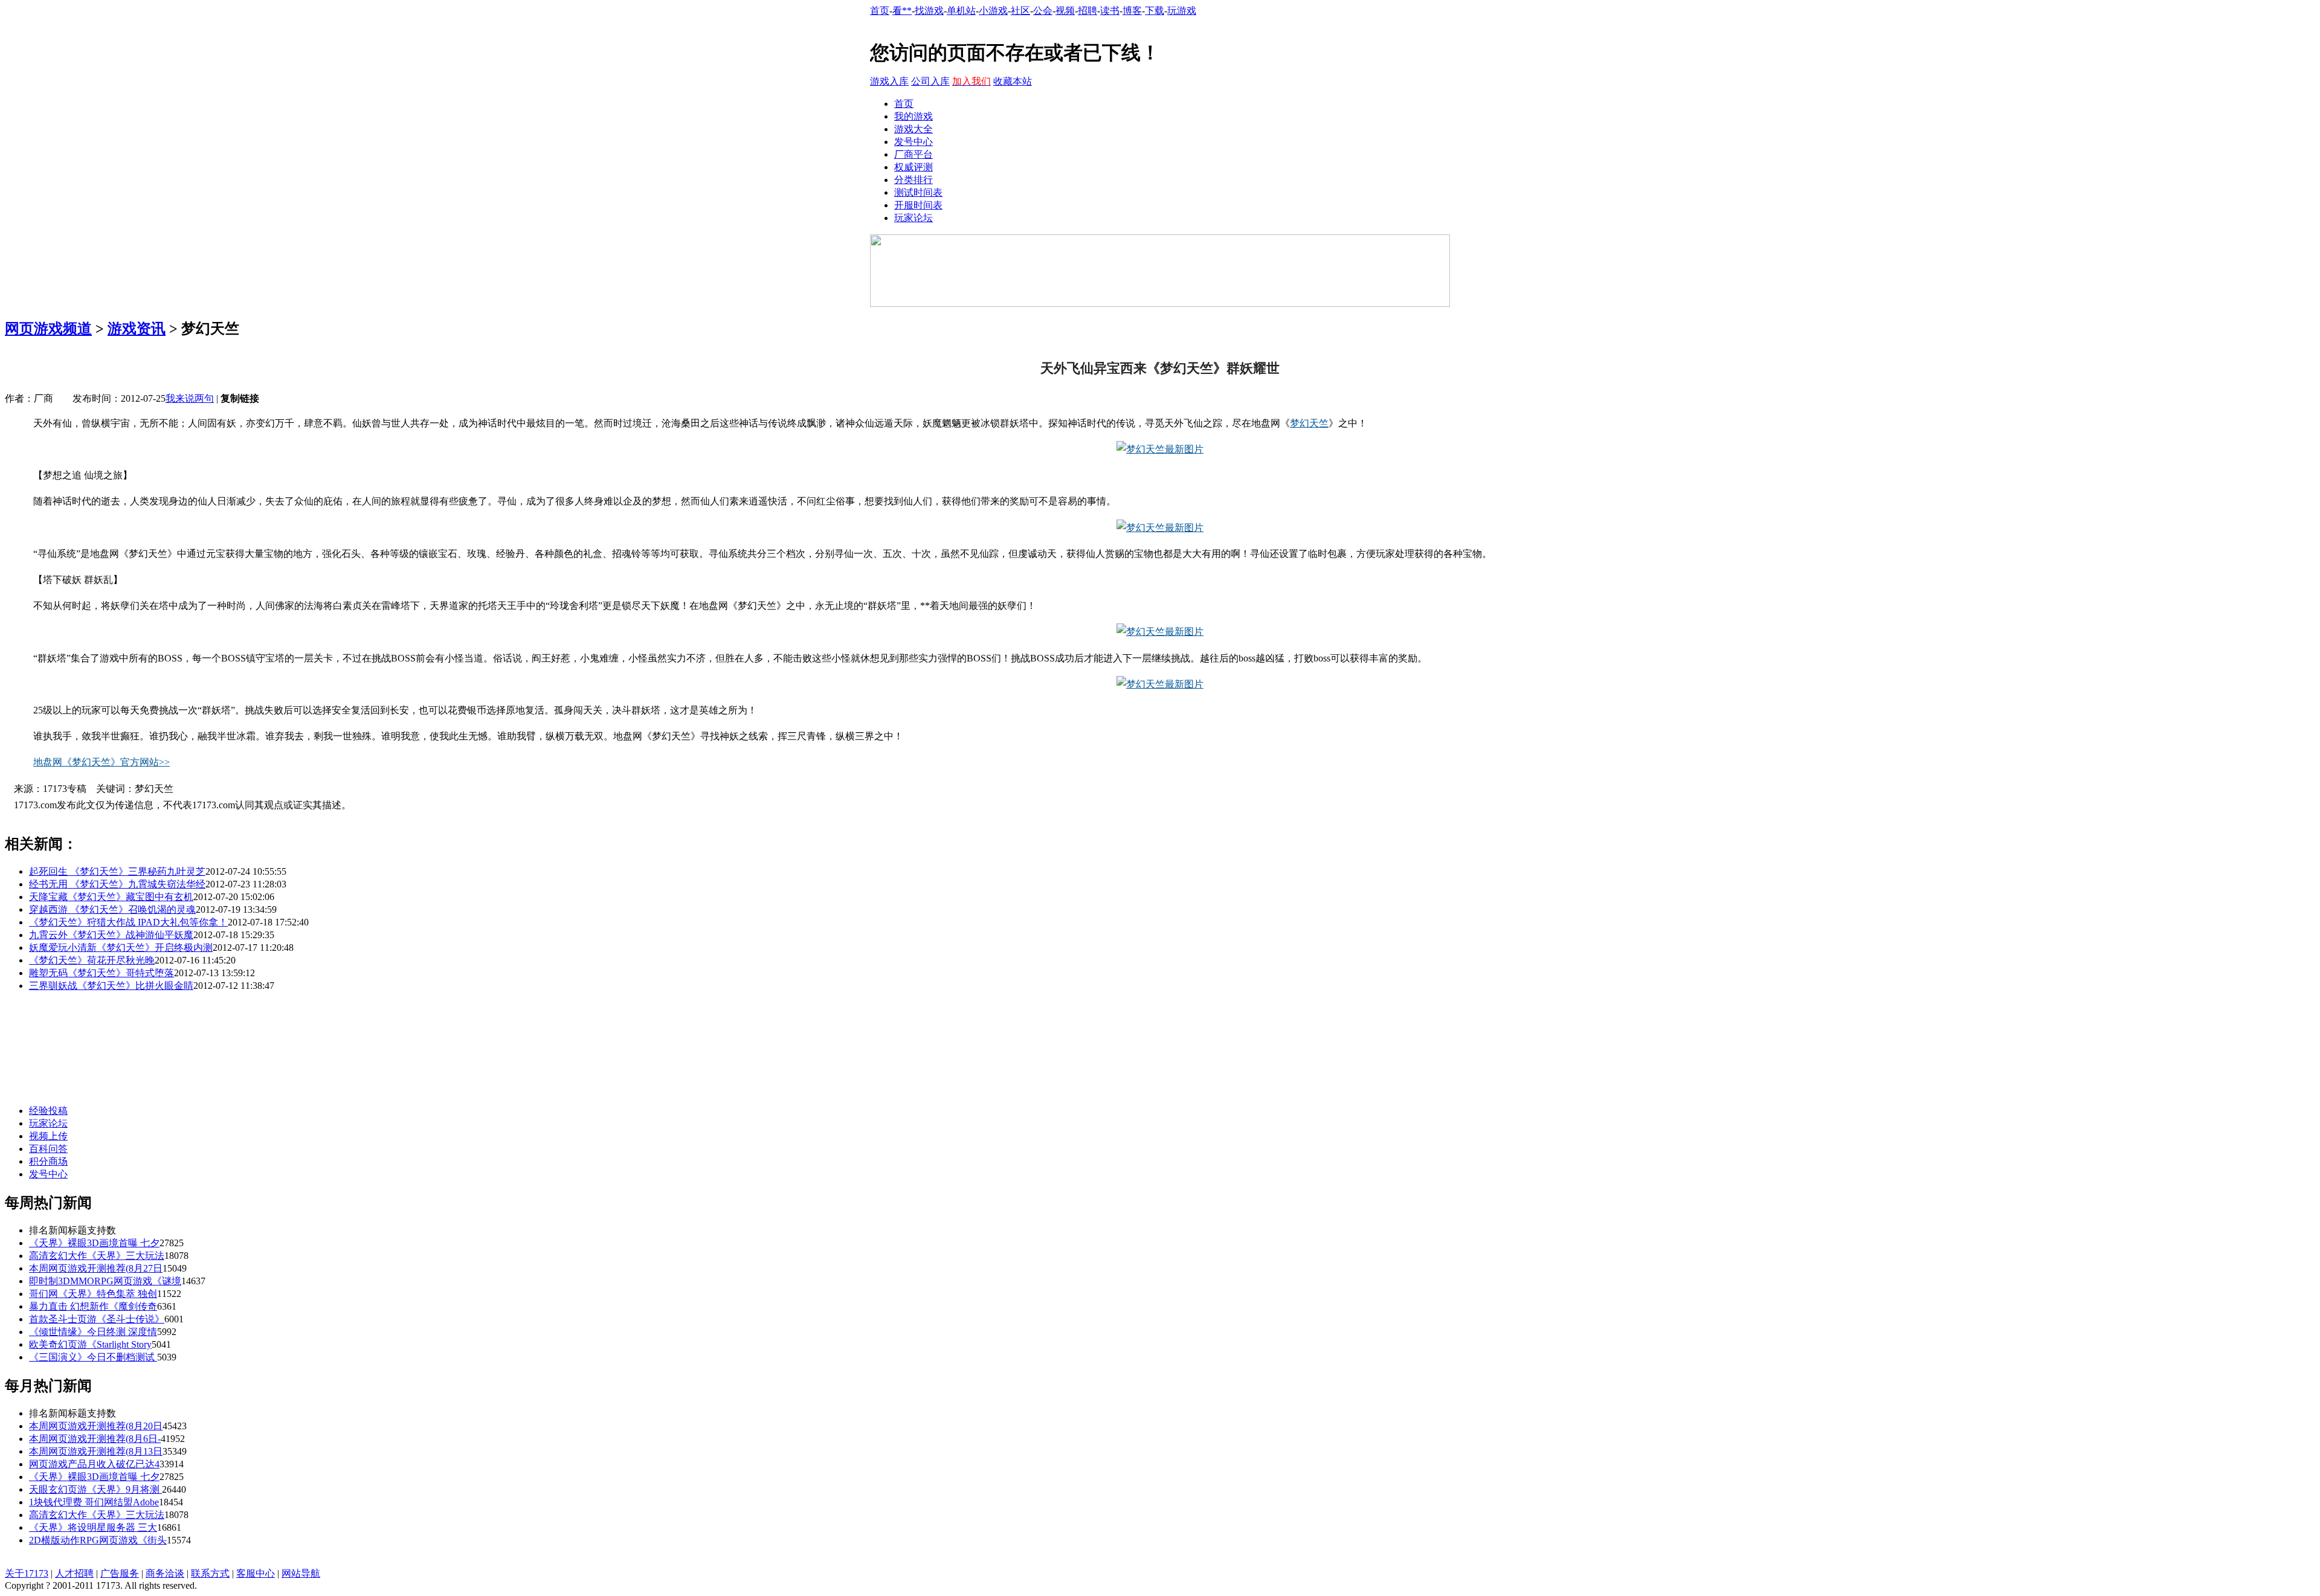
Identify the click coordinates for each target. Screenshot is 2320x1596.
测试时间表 (918, 192)
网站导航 (301, 1573)
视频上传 (48, 1136)
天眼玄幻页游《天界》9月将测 (95, 1489)
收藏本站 (1013, 81)
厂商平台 (913, 154)
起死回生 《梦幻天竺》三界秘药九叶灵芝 (117, 871)
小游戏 (993, 11)
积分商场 (48, 1161)
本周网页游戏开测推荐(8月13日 (96, 1451)
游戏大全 (913, 129)
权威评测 (913, 167)
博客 (1132, 11)
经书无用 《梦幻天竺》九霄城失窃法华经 (117, 884)
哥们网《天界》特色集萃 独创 (93, 1294)
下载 (1155, 11)
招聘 (1087, 11)
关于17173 (27, 1573)
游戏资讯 (137, 329)
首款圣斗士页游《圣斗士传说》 (97, 1319)
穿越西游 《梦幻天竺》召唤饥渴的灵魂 (112, 909)
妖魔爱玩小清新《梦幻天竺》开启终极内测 (121, 948)
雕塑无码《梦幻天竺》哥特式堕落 (101, 973)
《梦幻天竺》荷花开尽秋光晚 (92, 960)
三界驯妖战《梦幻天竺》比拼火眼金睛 (111, 986)
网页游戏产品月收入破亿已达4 (94, 1464)
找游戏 (929, 11)
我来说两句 (190, 398)
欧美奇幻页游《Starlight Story (90, 1344)
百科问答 (48, 1149)
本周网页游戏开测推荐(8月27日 (96, 1268)
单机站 (961, 11)
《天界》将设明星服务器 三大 (93, 1527)
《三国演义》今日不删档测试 (93, 1357)
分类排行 (913, 180)
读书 (1110, 11)
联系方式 (210, 1573)
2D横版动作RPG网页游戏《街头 (98, 1540)
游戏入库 (889, 81)
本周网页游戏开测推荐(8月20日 (96, 1426)
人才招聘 (74, 1573)
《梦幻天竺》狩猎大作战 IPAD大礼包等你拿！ (128, 922)
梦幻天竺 (1309, 423)
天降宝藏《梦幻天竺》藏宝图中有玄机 (111, 897)
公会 (1043, 11)
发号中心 (913, 142)
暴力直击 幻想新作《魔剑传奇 (93, 1306)
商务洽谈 (165, 1573)
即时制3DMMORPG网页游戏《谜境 (105, 1281)
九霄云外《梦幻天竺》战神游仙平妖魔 (111, 935)
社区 (1020, 11)
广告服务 (120, 1573)
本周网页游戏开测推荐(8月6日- (95, 1439)
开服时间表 (918, 205)
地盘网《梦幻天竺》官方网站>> (101, 762)
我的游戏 (913, 116)
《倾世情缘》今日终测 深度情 (93, 1332)
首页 (880, 11)
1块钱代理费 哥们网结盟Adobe (94, 1502)
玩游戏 (1182, 11)
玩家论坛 (913, 218)
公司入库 (930, 81)
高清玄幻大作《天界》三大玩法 (97, 1256)
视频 (1065, 11)
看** (902, 11)
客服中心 (256, 1573)
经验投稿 (48, 1111)
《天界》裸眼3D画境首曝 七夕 (94, 1243)
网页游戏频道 (48, 329)
